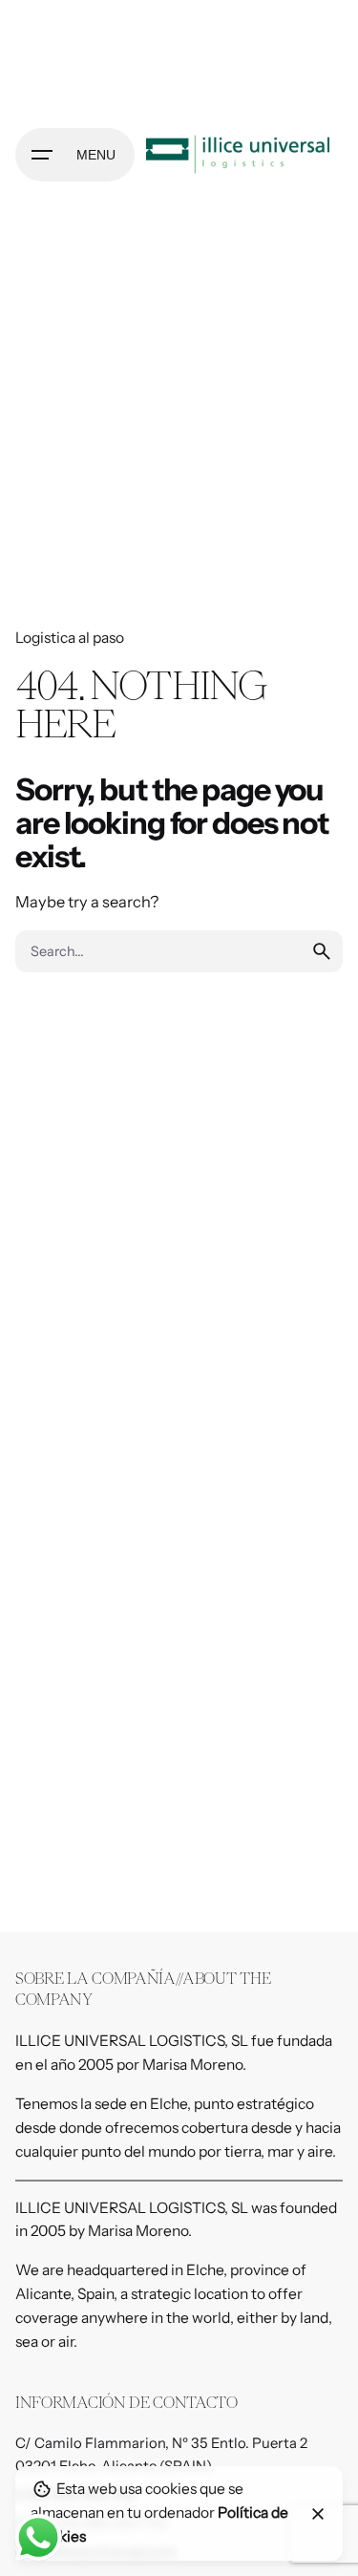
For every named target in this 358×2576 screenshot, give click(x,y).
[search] (322, 951)
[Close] (318, 2514)
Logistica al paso (70, 638)
